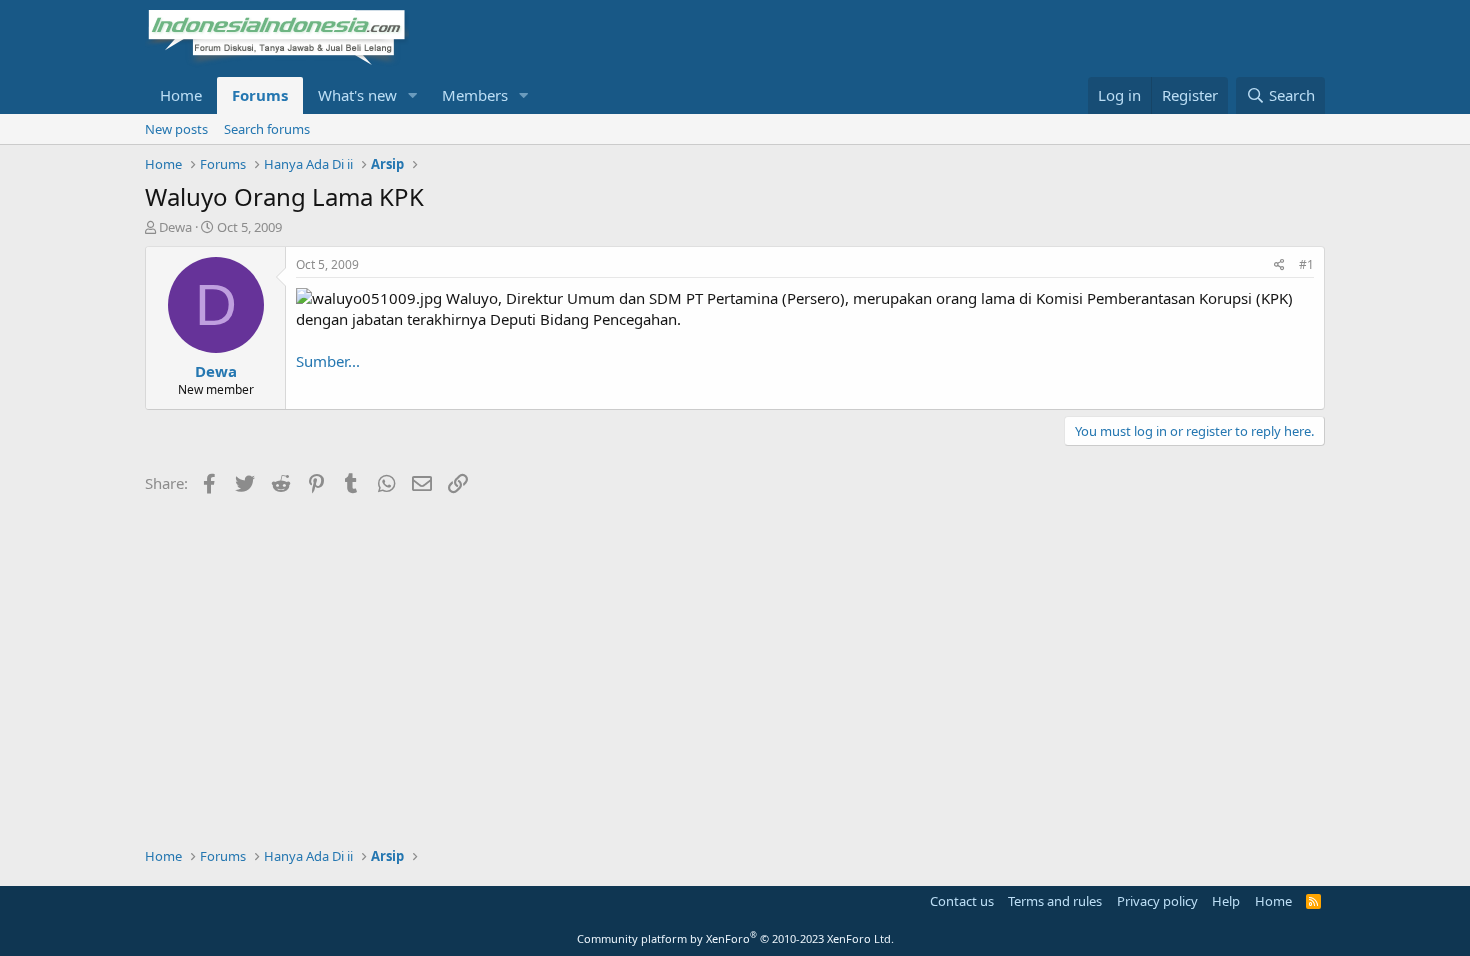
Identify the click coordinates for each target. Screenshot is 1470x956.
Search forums (267, 129)
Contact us (962, 901)
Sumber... (328, 361)
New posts (176, 129)
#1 (1306, 264)
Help (1226, 901)
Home (181, 95)
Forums (260, 95)
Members (475, 95)
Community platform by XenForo (735, 938)
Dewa (175, 227)
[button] (413, 95)
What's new (357, 95)
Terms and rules (1055, 901)
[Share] (1279, 265)
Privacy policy (1157, 901)
